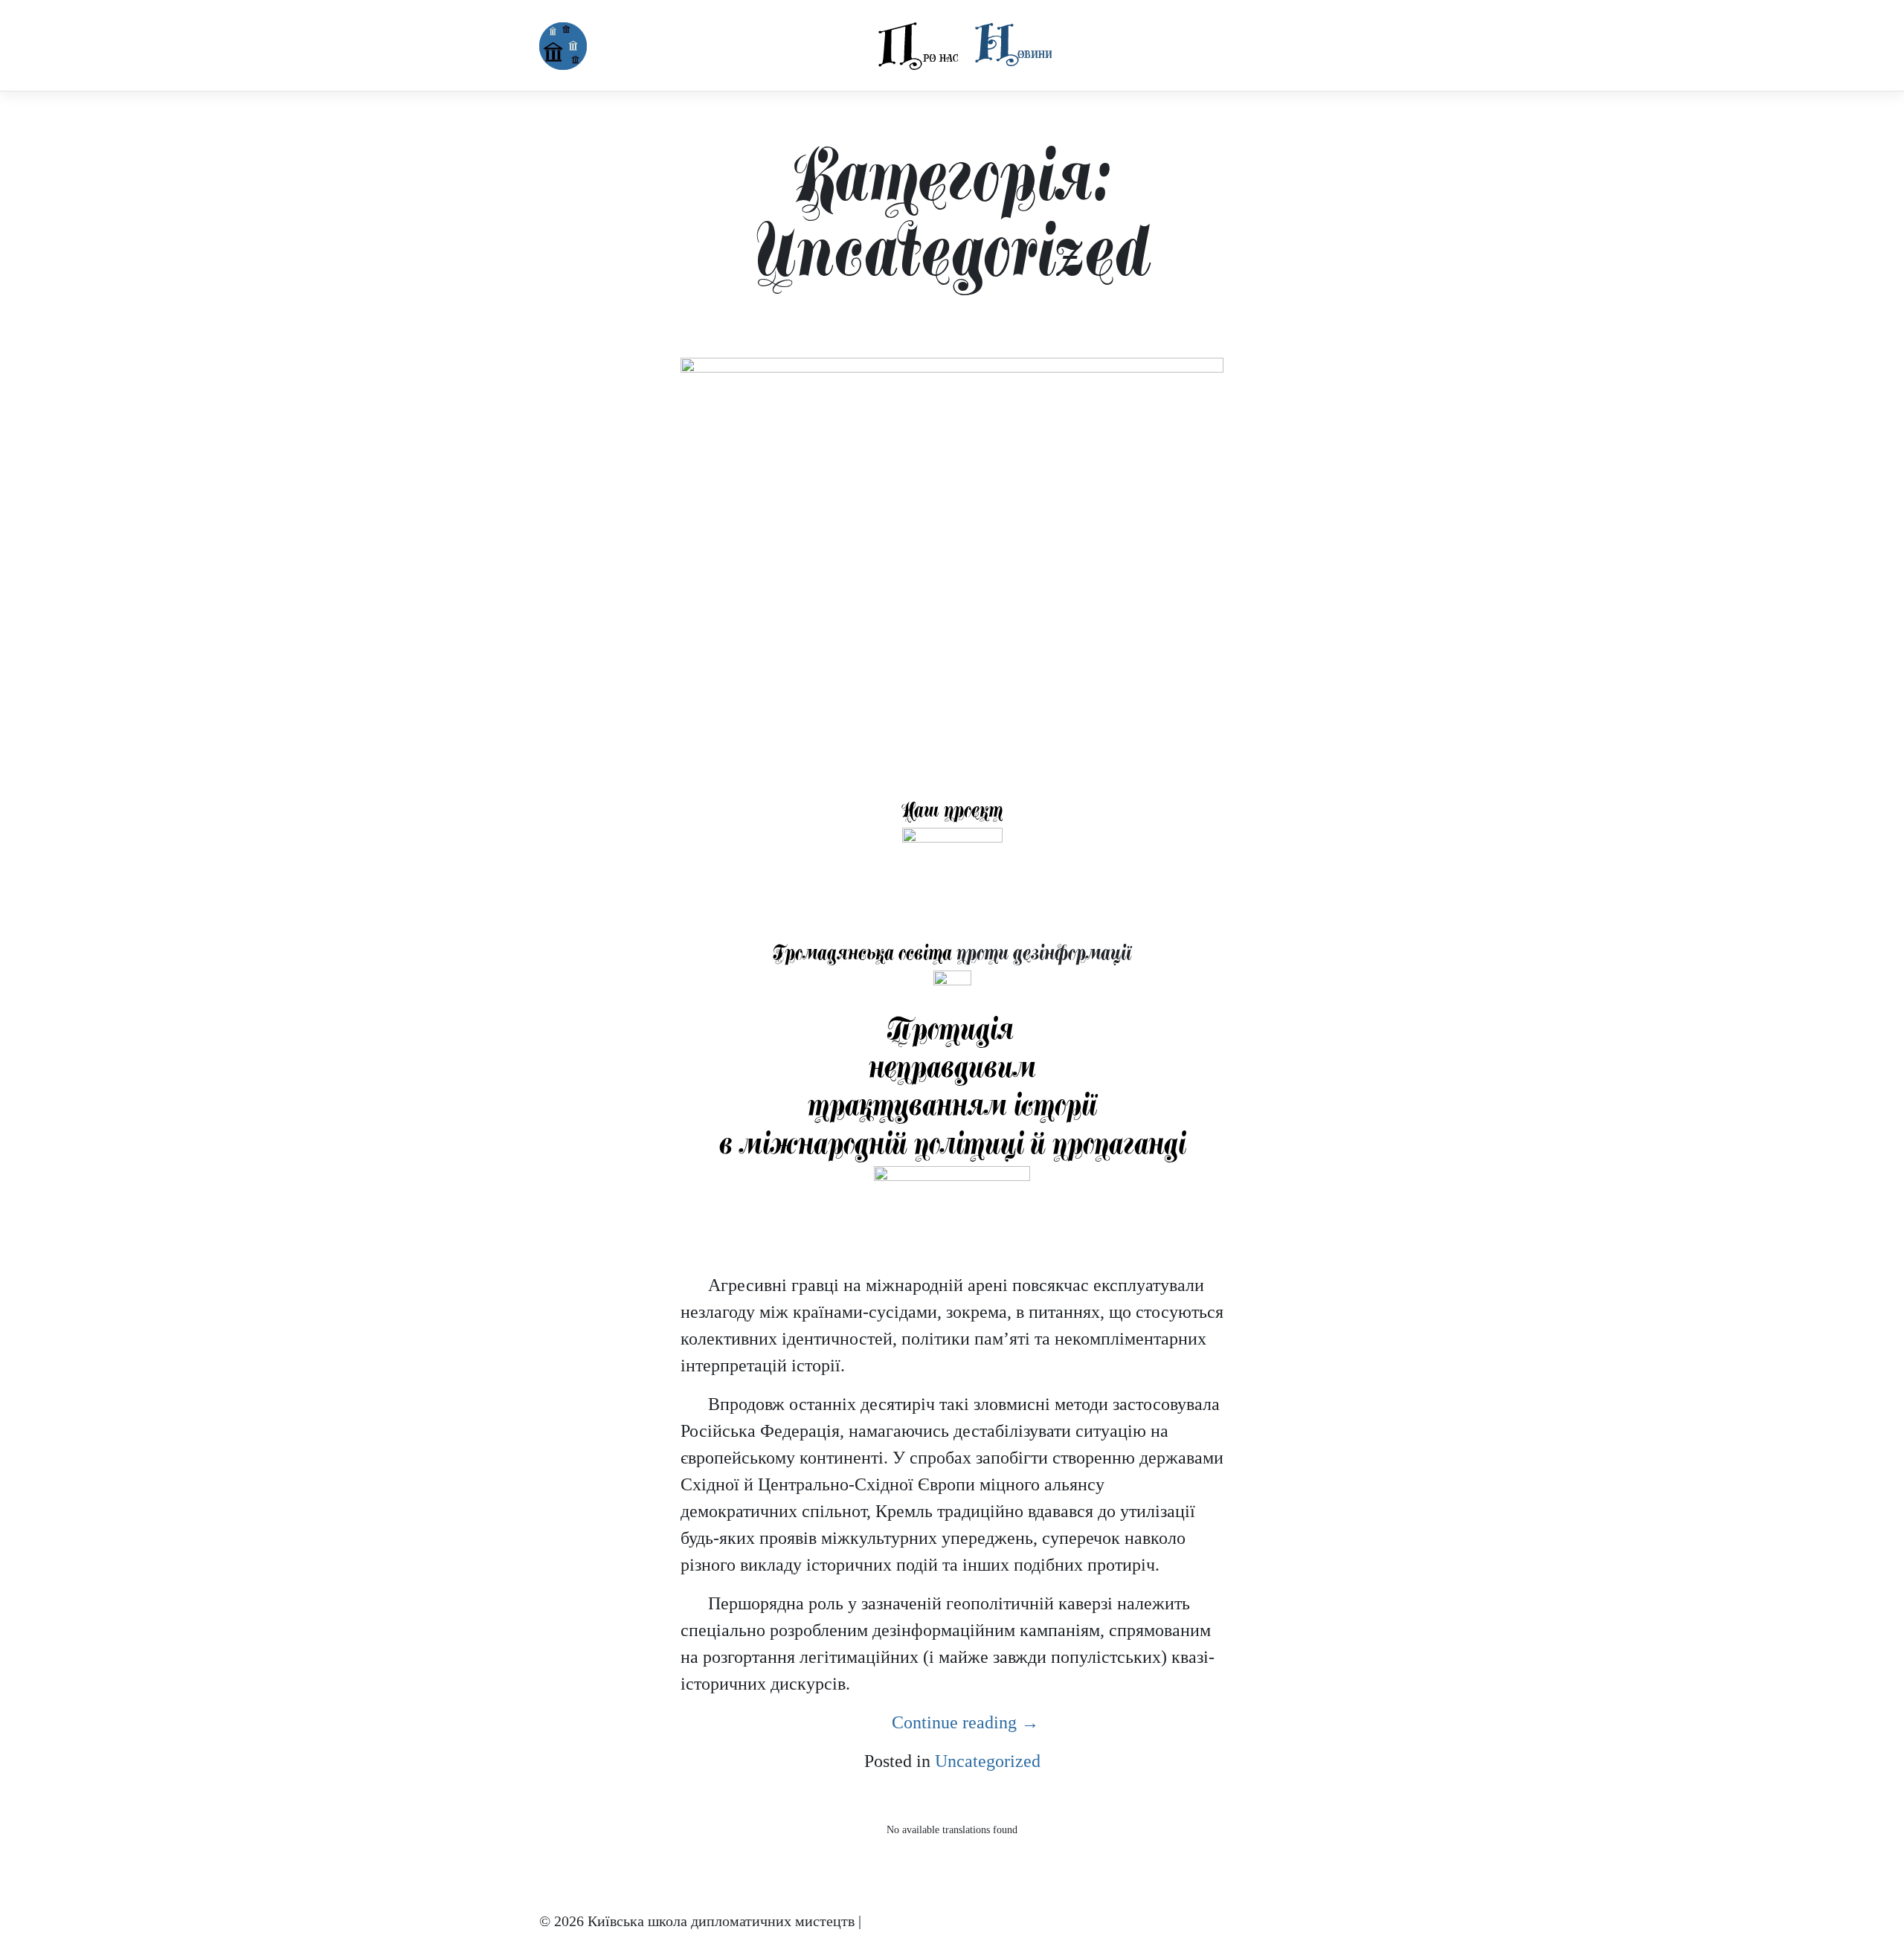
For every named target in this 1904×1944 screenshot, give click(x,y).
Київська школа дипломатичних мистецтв (721, 1921)
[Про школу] (919, 46)
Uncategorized (988, 1761)
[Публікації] (1077, 33)
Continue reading (965, 1722)
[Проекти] (1065, 33)
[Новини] (1013, 44)
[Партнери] (1089, 33)
